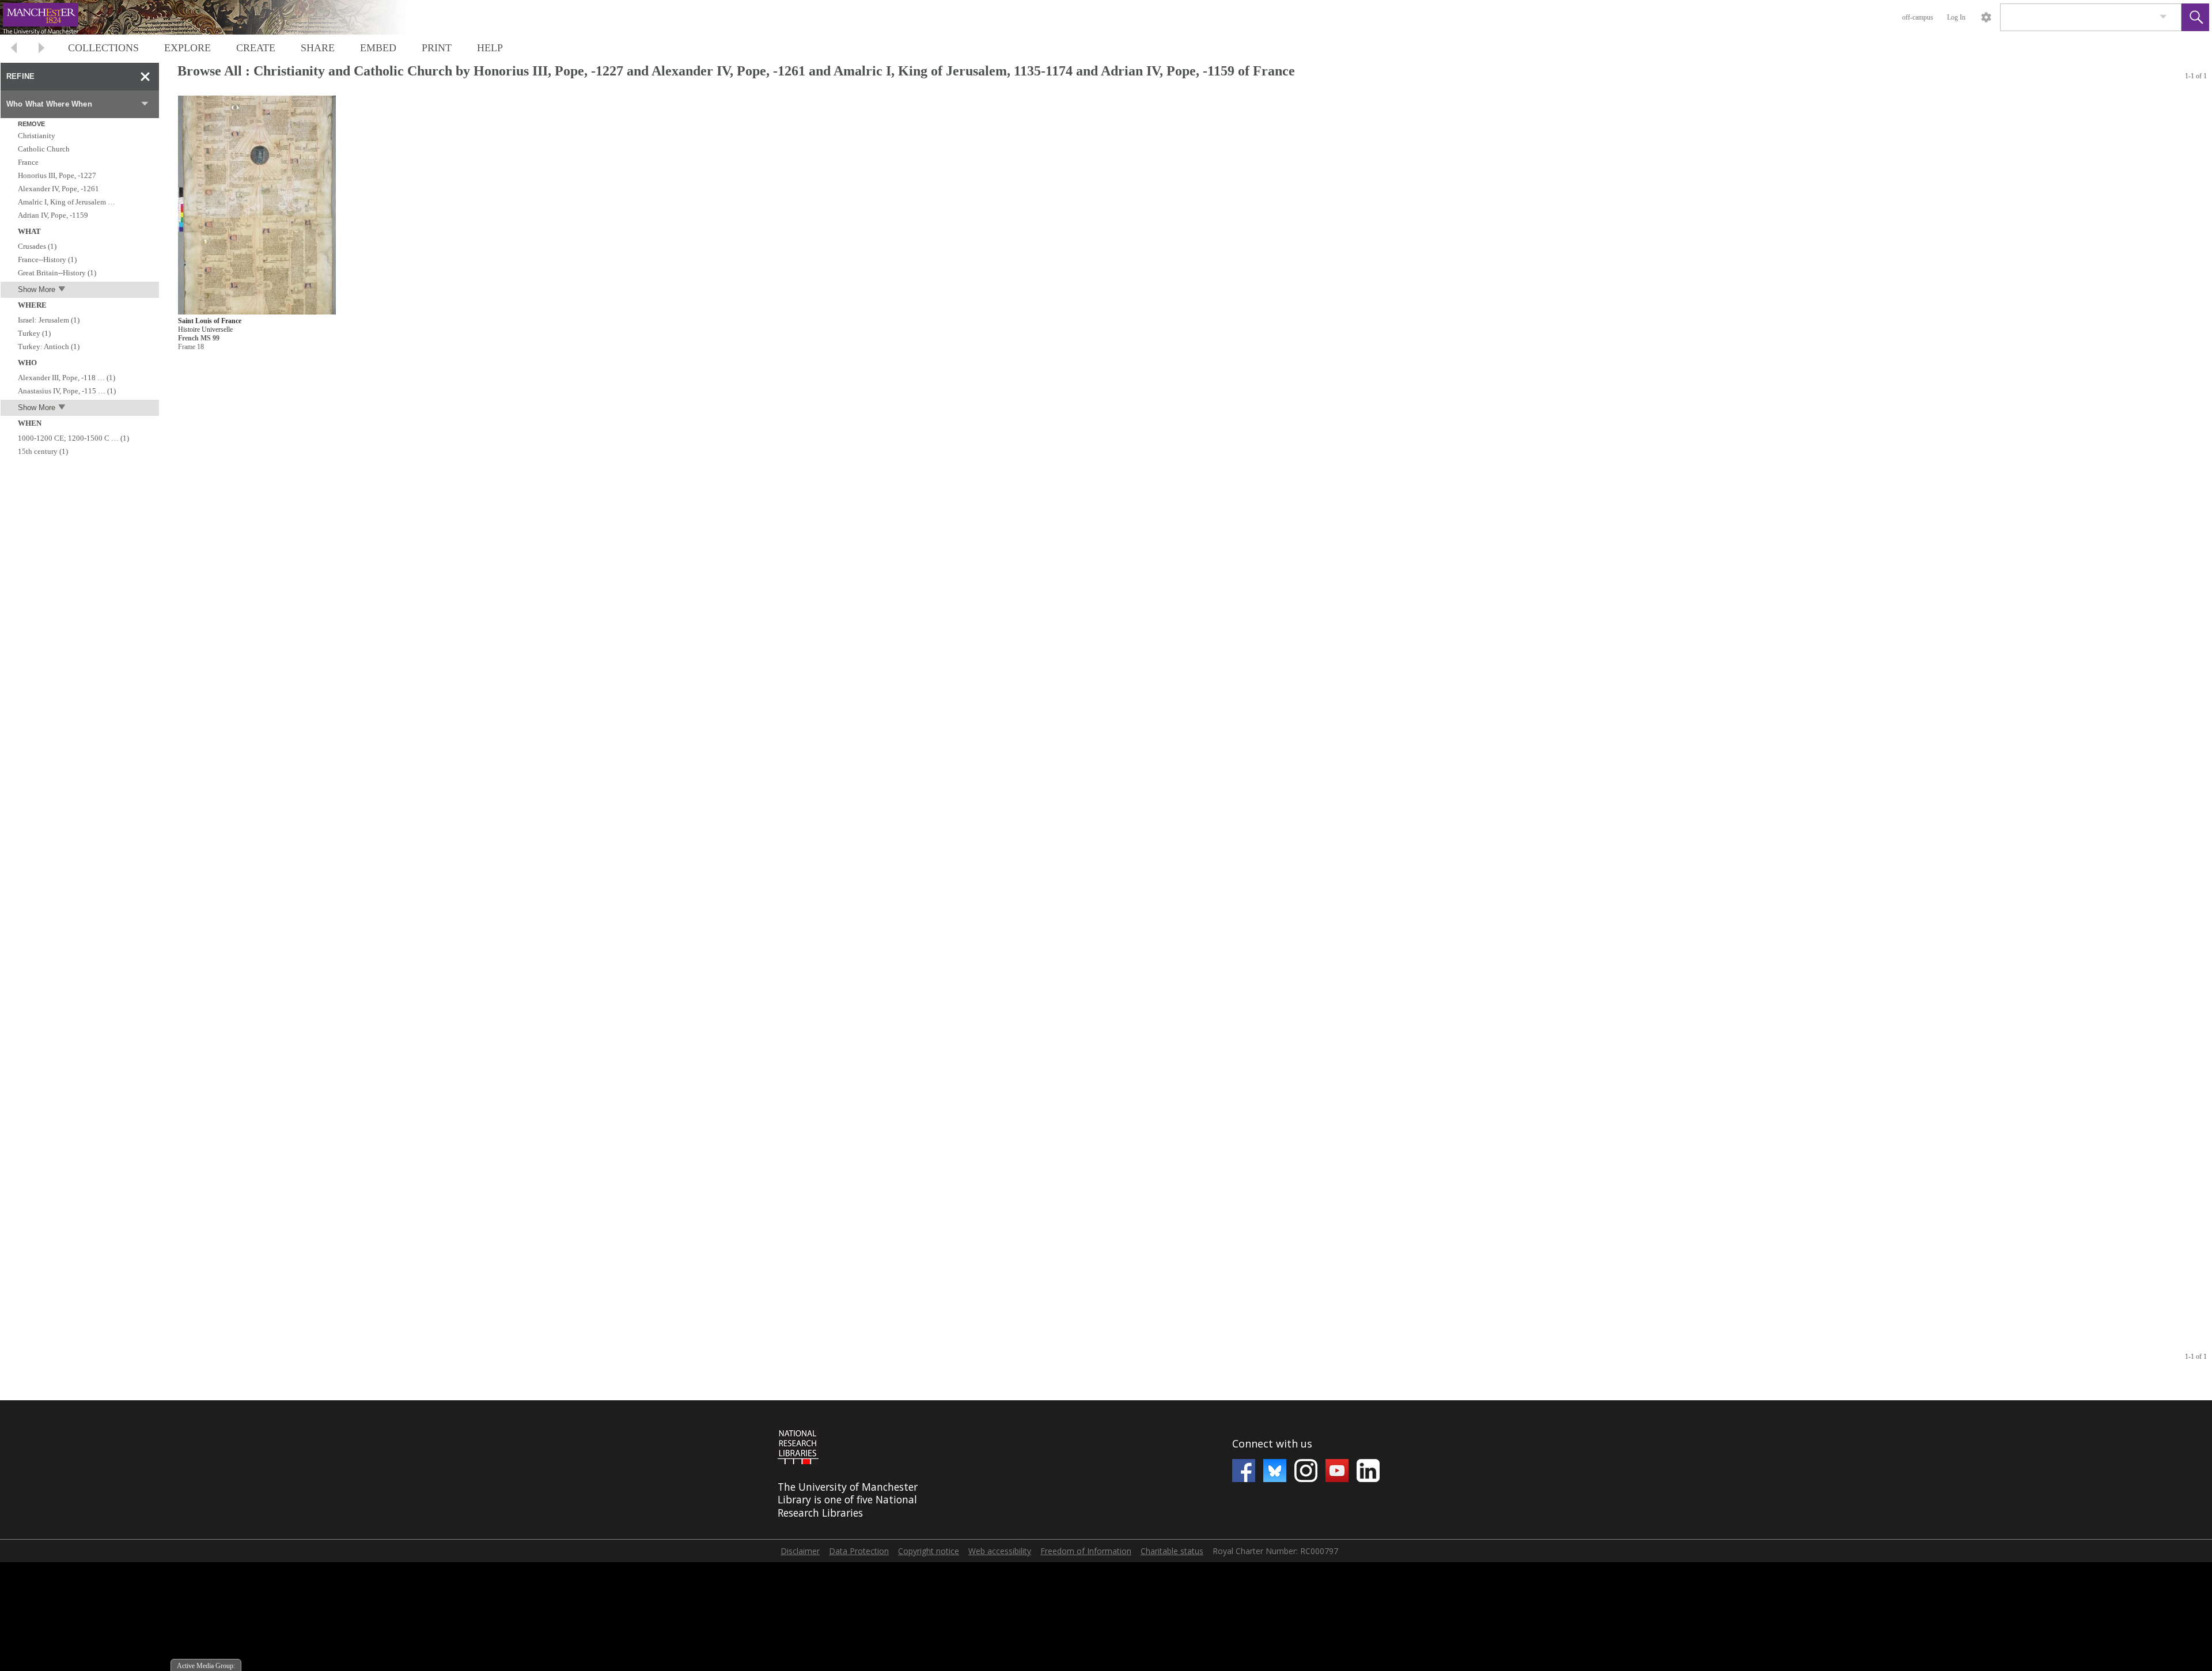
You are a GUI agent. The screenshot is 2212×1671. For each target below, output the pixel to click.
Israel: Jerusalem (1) (49, 320)
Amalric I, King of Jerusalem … (67, 202)
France (28, 162)
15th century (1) (43, 451)
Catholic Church (44, 149)
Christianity (37, 136)
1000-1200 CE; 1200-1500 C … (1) (73, 438)
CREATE (256, 48)
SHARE (318, 48)
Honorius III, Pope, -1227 (57, 175)
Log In (1956, 17)
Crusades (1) (37, 246)
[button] (2195, 17)
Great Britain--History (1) (57, 273)
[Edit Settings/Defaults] (1986, 17)
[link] (2163, 17)
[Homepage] (217, 17)
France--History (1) (47, 259)
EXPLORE (188, 48)
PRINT (437, 48)
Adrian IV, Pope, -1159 (53, 215)
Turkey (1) (34, 333)
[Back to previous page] (14, 49)
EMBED (378, 48)
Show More (37, 289)
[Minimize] (145, 77)
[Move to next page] (41, 49)
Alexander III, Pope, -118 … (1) (67, 378)
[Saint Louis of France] (257, 205)
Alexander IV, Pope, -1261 (58, 189)
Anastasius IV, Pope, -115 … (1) (67, 391)
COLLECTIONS (103, 48)
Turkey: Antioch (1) (49, 346)
